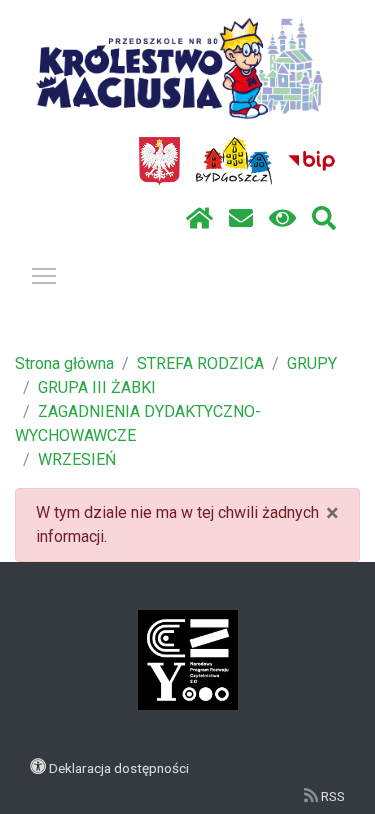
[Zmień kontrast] (282, 219)
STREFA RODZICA (200, 363)
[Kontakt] (241, 219)
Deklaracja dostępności (119, 768)
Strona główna (64, 363)
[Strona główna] (199, 219)
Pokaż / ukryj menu (44, 275)
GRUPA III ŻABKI (97, 387)
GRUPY (312, 363)
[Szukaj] (324, 219)
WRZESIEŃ (77, 459)
